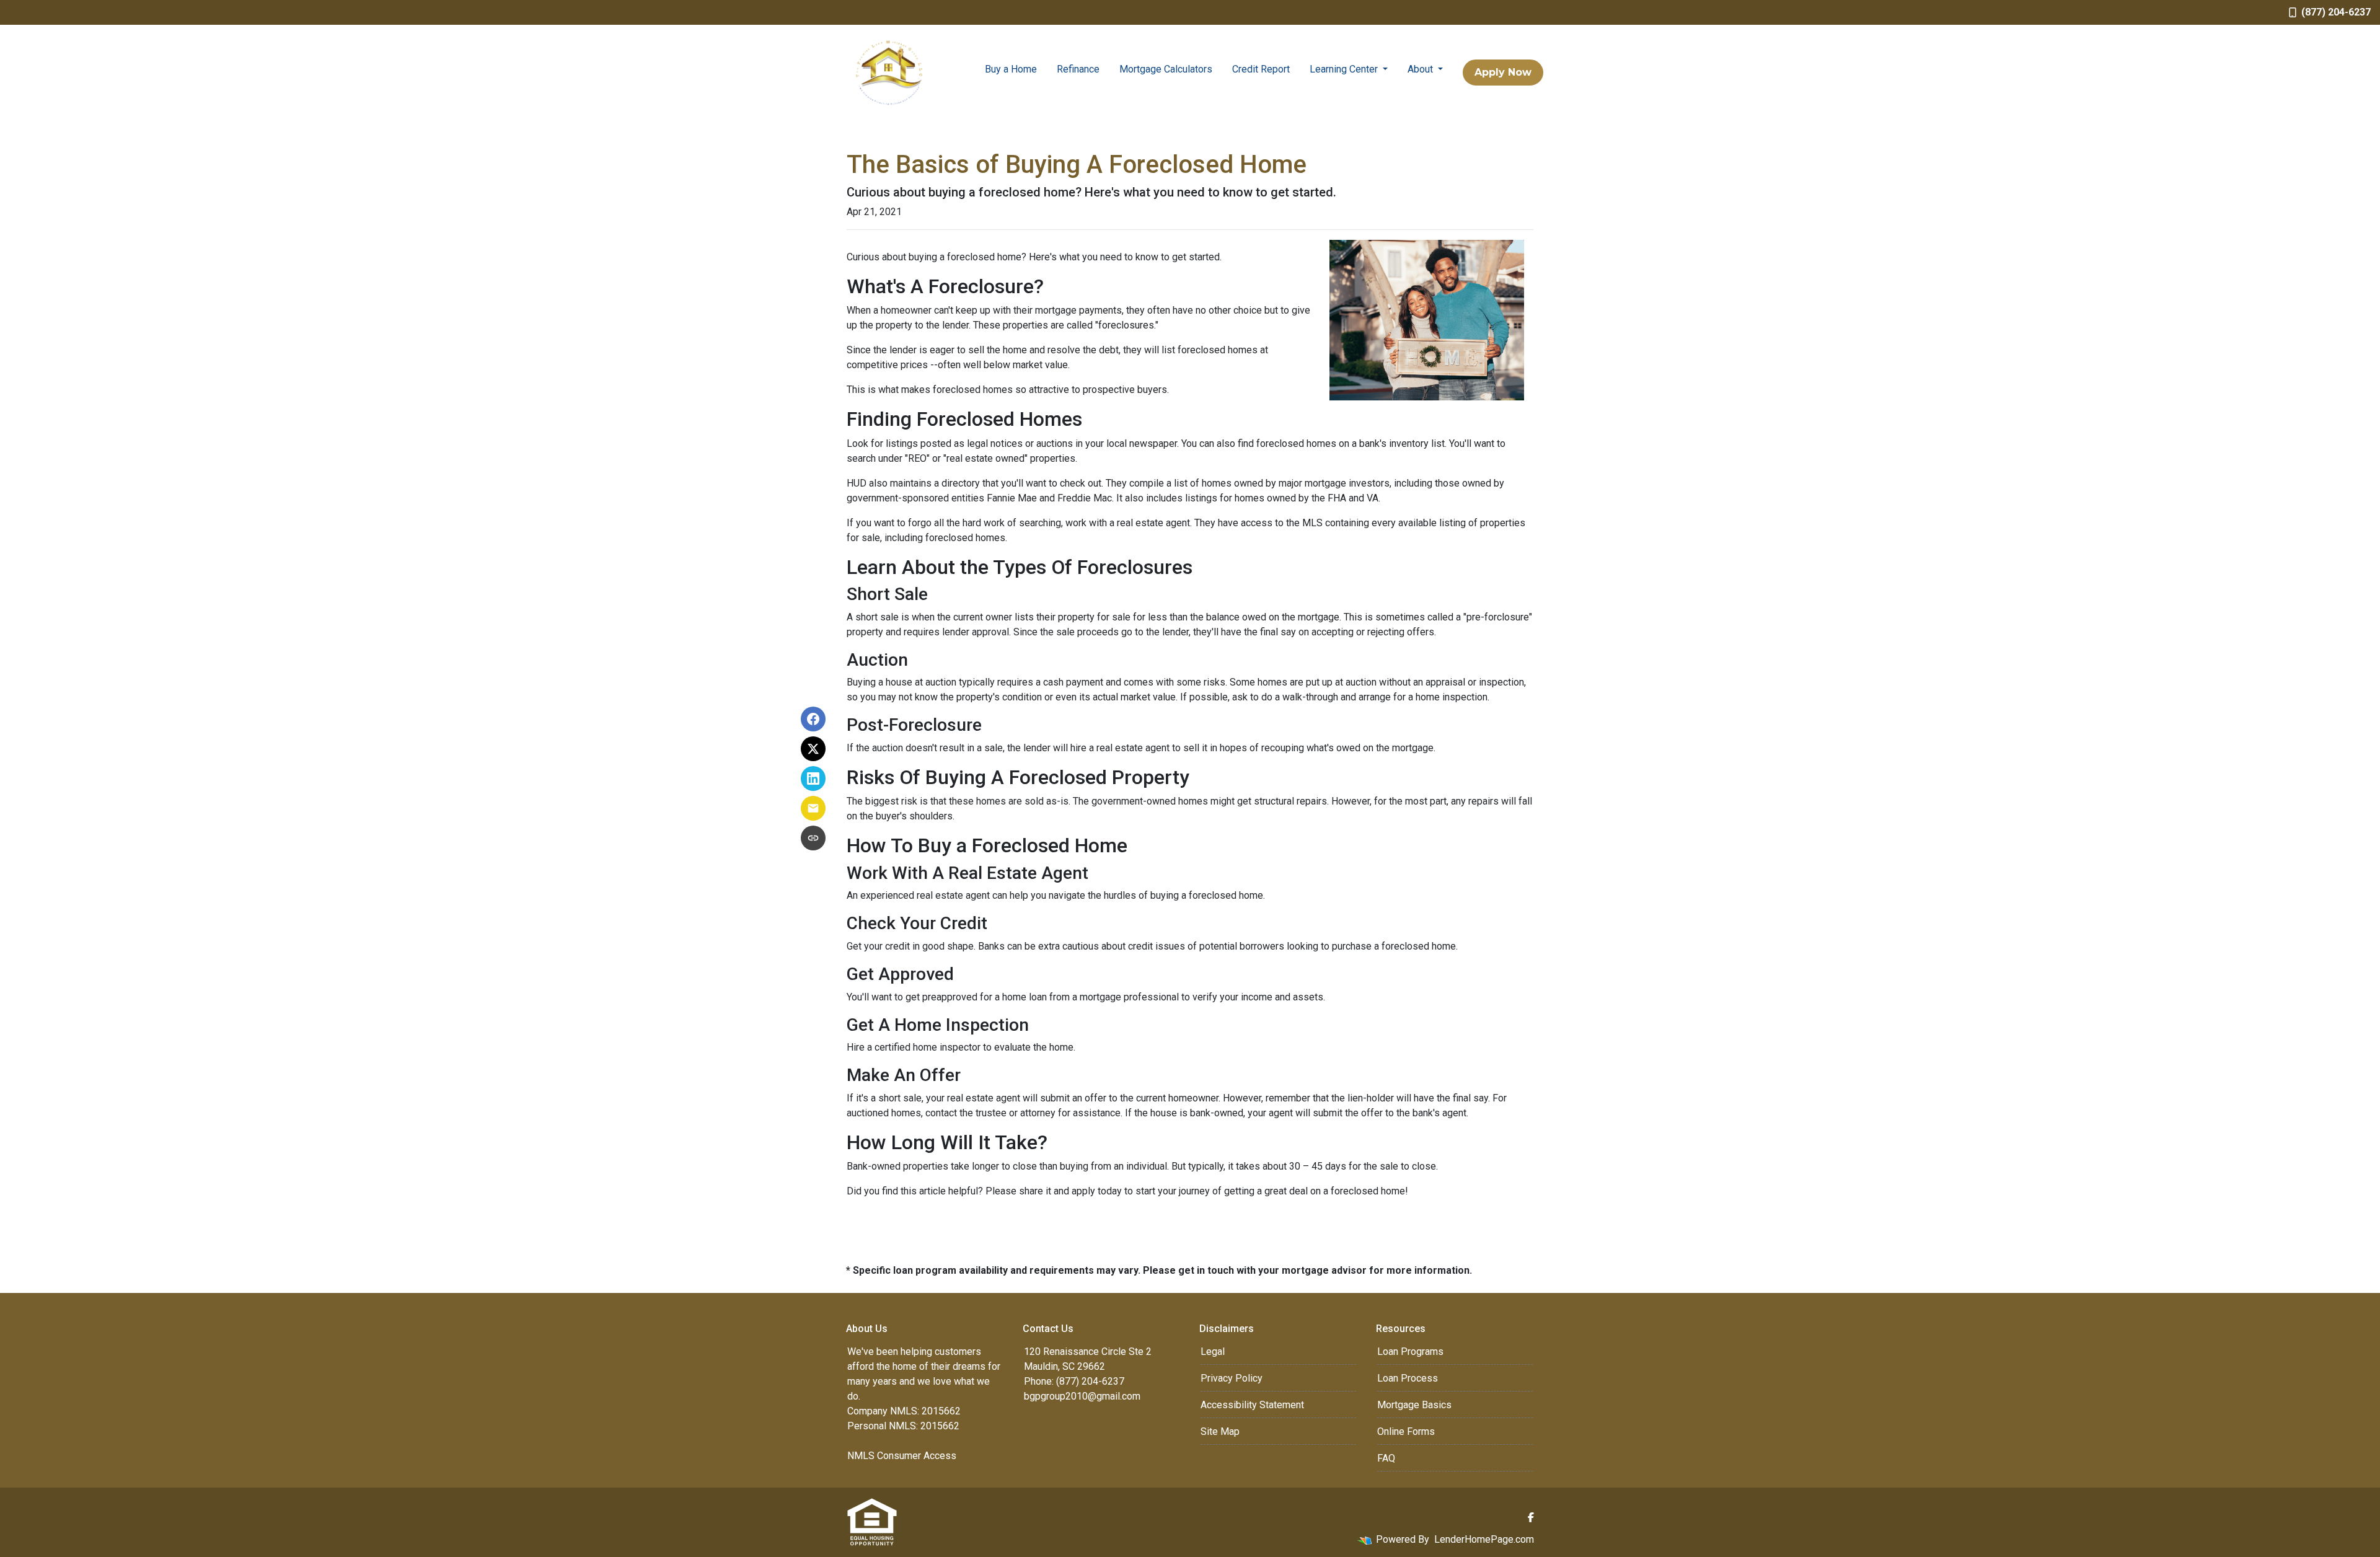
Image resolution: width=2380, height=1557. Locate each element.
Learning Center (1345, 69)
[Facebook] (1531, 1517)
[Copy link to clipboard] (813, 838)
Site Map (1220, 1431)
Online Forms (1406, 1431)
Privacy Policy (1232, 1378)
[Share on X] (813, 749)
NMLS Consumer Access (902, 1456)
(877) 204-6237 (2336, 12)
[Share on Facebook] (813, 719)
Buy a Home (1011, 69)
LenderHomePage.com (1484, 1539)
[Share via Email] (813, 808)
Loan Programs (1410, 1352)
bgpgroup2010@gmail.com (1082, 1396)
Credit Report (1261, 69)
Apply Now (1503, 72)
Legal (1213, 1352)
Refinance (1078, 69)
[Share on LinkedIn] (813, 778)
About (1421, 69)
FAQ (1386, 1458)
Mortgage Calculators (1166, 69)
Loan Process (1408, 1378)
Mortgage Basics (1414, 1405)
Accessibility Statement (1252, 1405)
